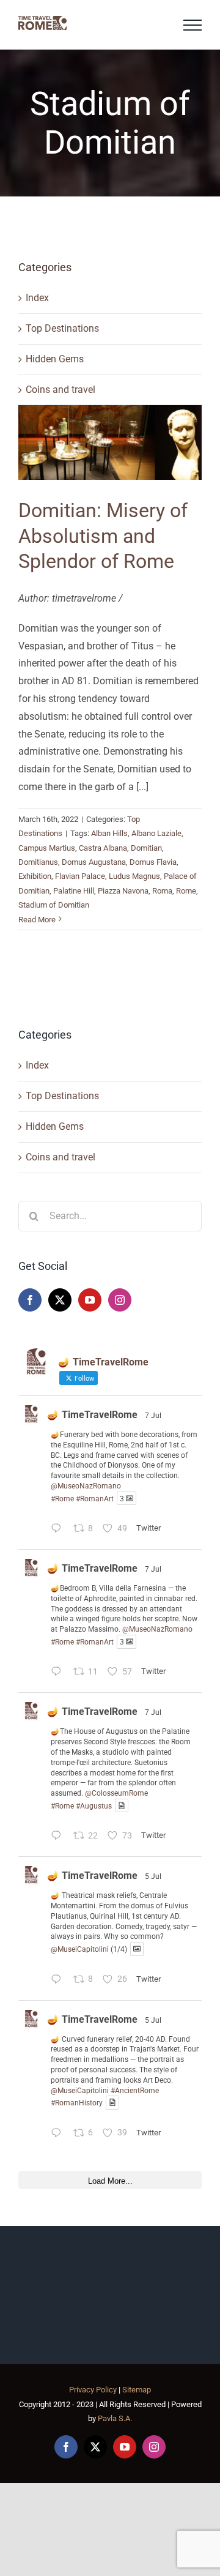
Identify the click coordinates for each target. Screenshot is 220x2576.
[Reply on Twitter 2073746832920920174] (59, 1981)
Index (37, 298)
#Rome (62, 1498)
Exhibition (35, 876)
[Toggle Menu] (193, 25)
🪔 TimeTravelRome (92, 1415)
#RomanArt (95, 1498)
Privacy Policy (93, 2390)
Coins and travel (61, 390)
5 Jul (153, 1876)
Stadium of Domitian (54, 905)
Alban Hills (109, 833)
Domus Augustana (94, 862)
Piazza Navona (123, 891)
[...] (142, 787)
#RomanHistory (77, 2103)
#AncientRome (135, 2091)
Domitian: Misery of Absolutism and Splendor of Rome (103, 536)
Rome (186, 891)
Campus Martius (47, 848)
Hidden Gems (55, 359)
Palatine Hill (74, 891)
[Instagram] (120, 1300)
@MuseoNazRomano (86, 1486)
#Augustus (94, 1805)
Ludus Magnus (134, 876)
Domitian (146, 848)
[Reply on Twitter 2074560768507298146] (59, 1837)
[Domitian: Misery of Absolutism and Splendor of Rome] (110, 442)
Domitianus (38, 862)
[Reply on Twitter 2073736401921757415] (59, 2134)
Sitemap (137, 2390)
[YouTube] (90, 1300)
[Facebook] (30, 1300)
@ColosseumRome (116, 1793)
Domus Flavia (153, 862)
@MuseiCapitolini (80, 1949)
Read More (37, 920)
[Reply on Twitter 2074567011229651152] (59, 1530)
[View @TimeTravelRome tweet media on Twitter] (122, 1806)
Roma (162, 891)
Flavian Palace (80, 876)
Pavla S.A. (115, 2418)
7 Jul (153, 1416)
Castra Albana (103, 848)
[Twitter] (60, 1300)
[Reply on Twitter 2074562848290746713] (59, 1674)
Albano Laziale (156, 833)
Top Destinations (62, 328)
